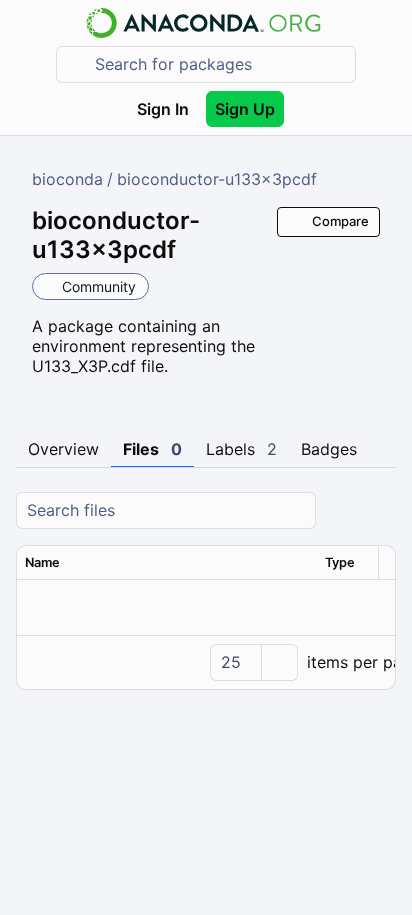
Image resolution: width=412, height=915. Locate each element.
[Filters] (378, 510)
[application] (206, 662)
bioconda (67, 179)
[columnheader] (167, 563)
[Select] (279, 662)
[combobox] (220, 64)
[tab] (63, 450)
